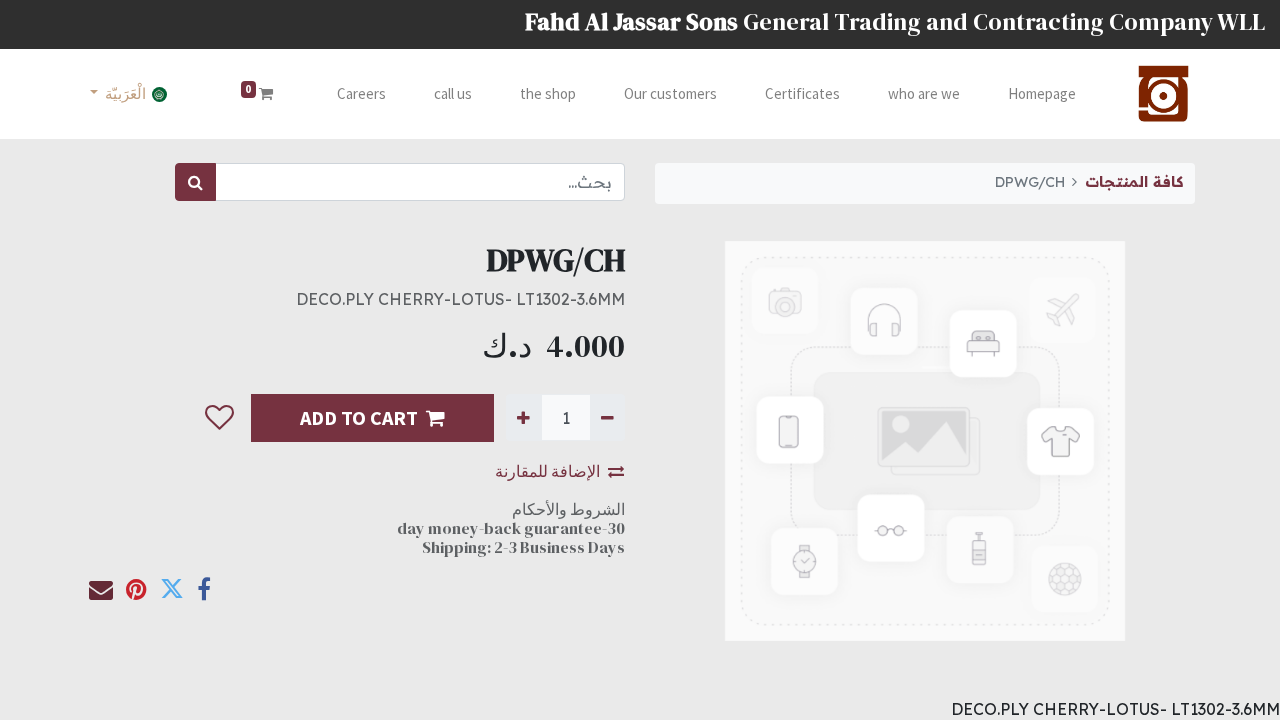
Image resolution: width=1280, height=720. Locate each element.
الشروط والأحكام (568, 509)
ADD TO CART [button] (359, 417)
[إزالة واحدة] (607, 417)
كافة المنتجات (1134, 182)
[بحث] (195, 182)
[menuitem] (1042, 94)
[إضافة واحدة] (523, 417)
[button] (219, 418)
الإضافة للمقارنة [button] (547, 471)
